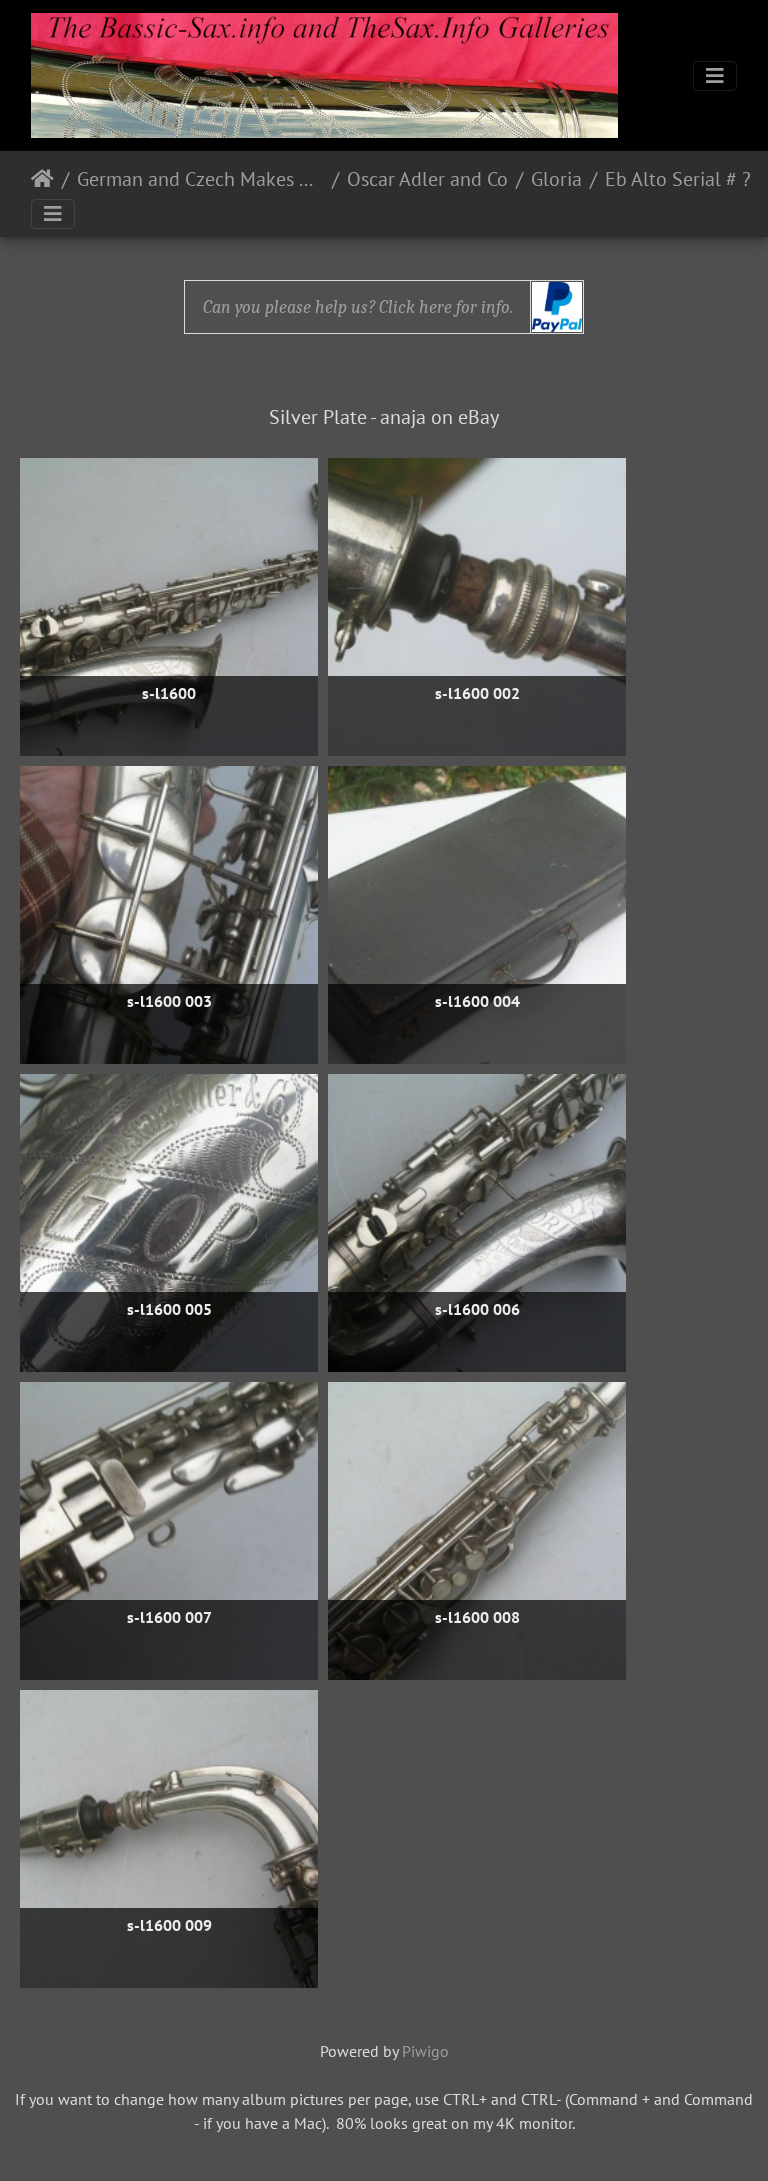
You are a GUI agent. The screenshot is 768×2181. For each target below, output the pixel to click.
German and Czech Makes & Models (200, 179)
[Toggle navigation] (715, 76)
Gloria (556, 179)
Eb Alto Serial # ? (678, 179)
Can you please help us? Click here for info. (358, 307)
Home (42, 179)
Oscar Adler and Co (427, 179)
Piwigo (425, 2051)
